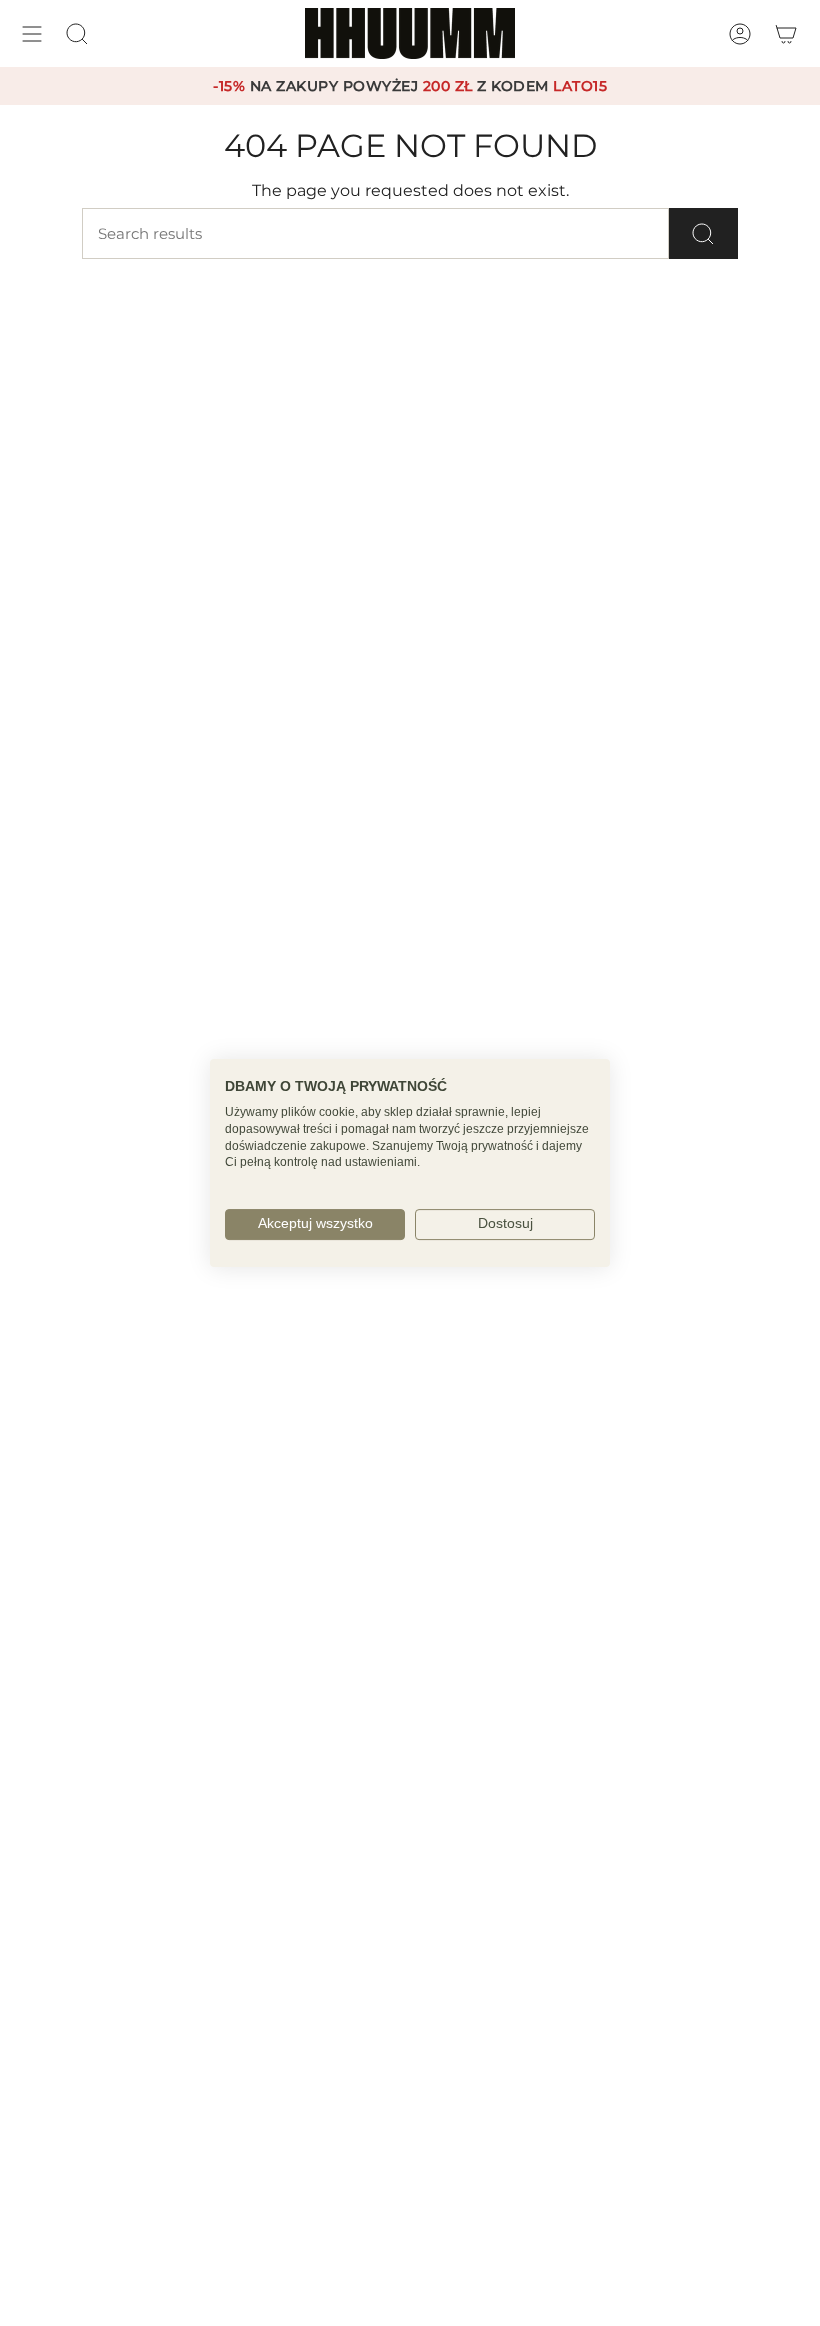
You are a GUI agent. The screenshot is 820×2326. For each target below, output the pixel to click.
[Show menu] (32, 33)
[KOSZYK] (786, 33)
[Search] (703, 233)
